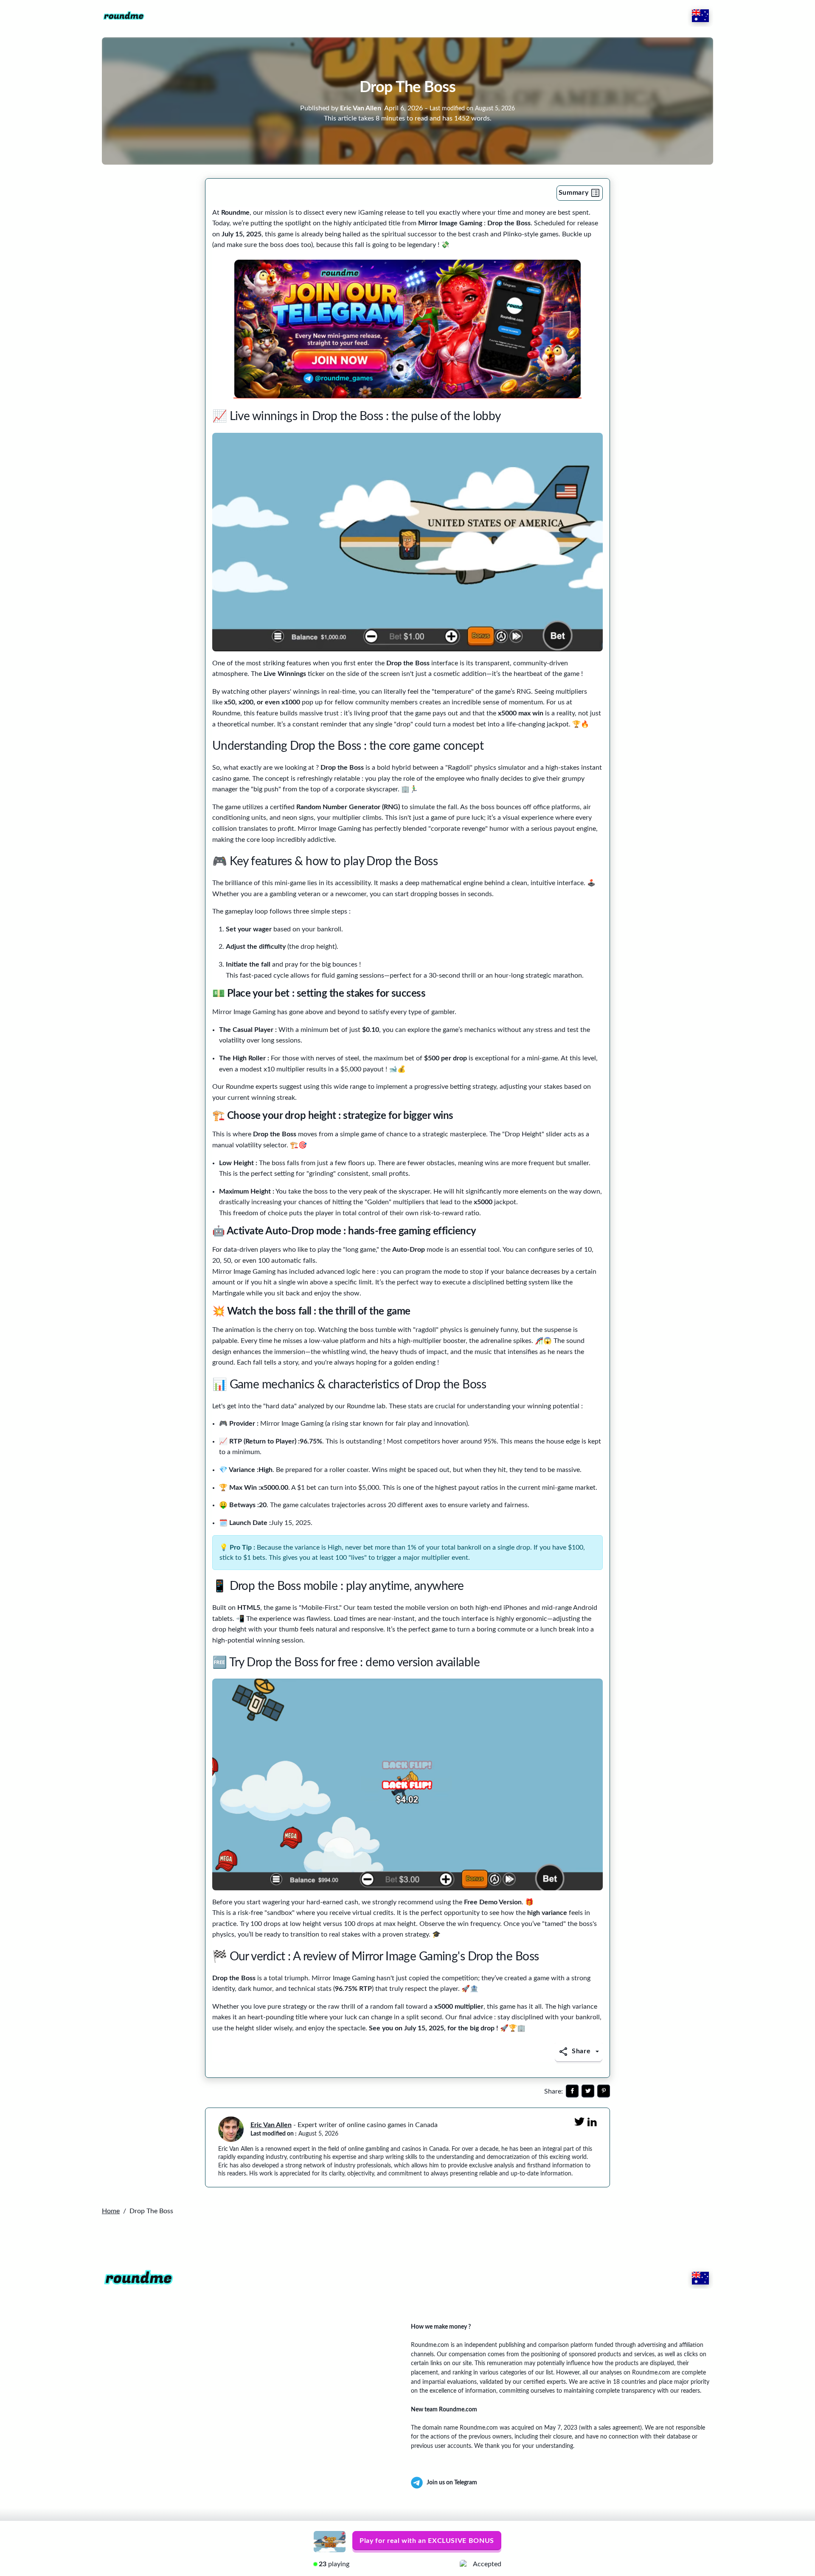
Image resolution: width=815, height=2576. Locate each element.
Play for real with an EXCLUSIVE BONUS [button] (427, 2541)
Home (111, 2211)
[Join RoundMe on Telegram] (407, 329)
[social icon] (572, 2091)
